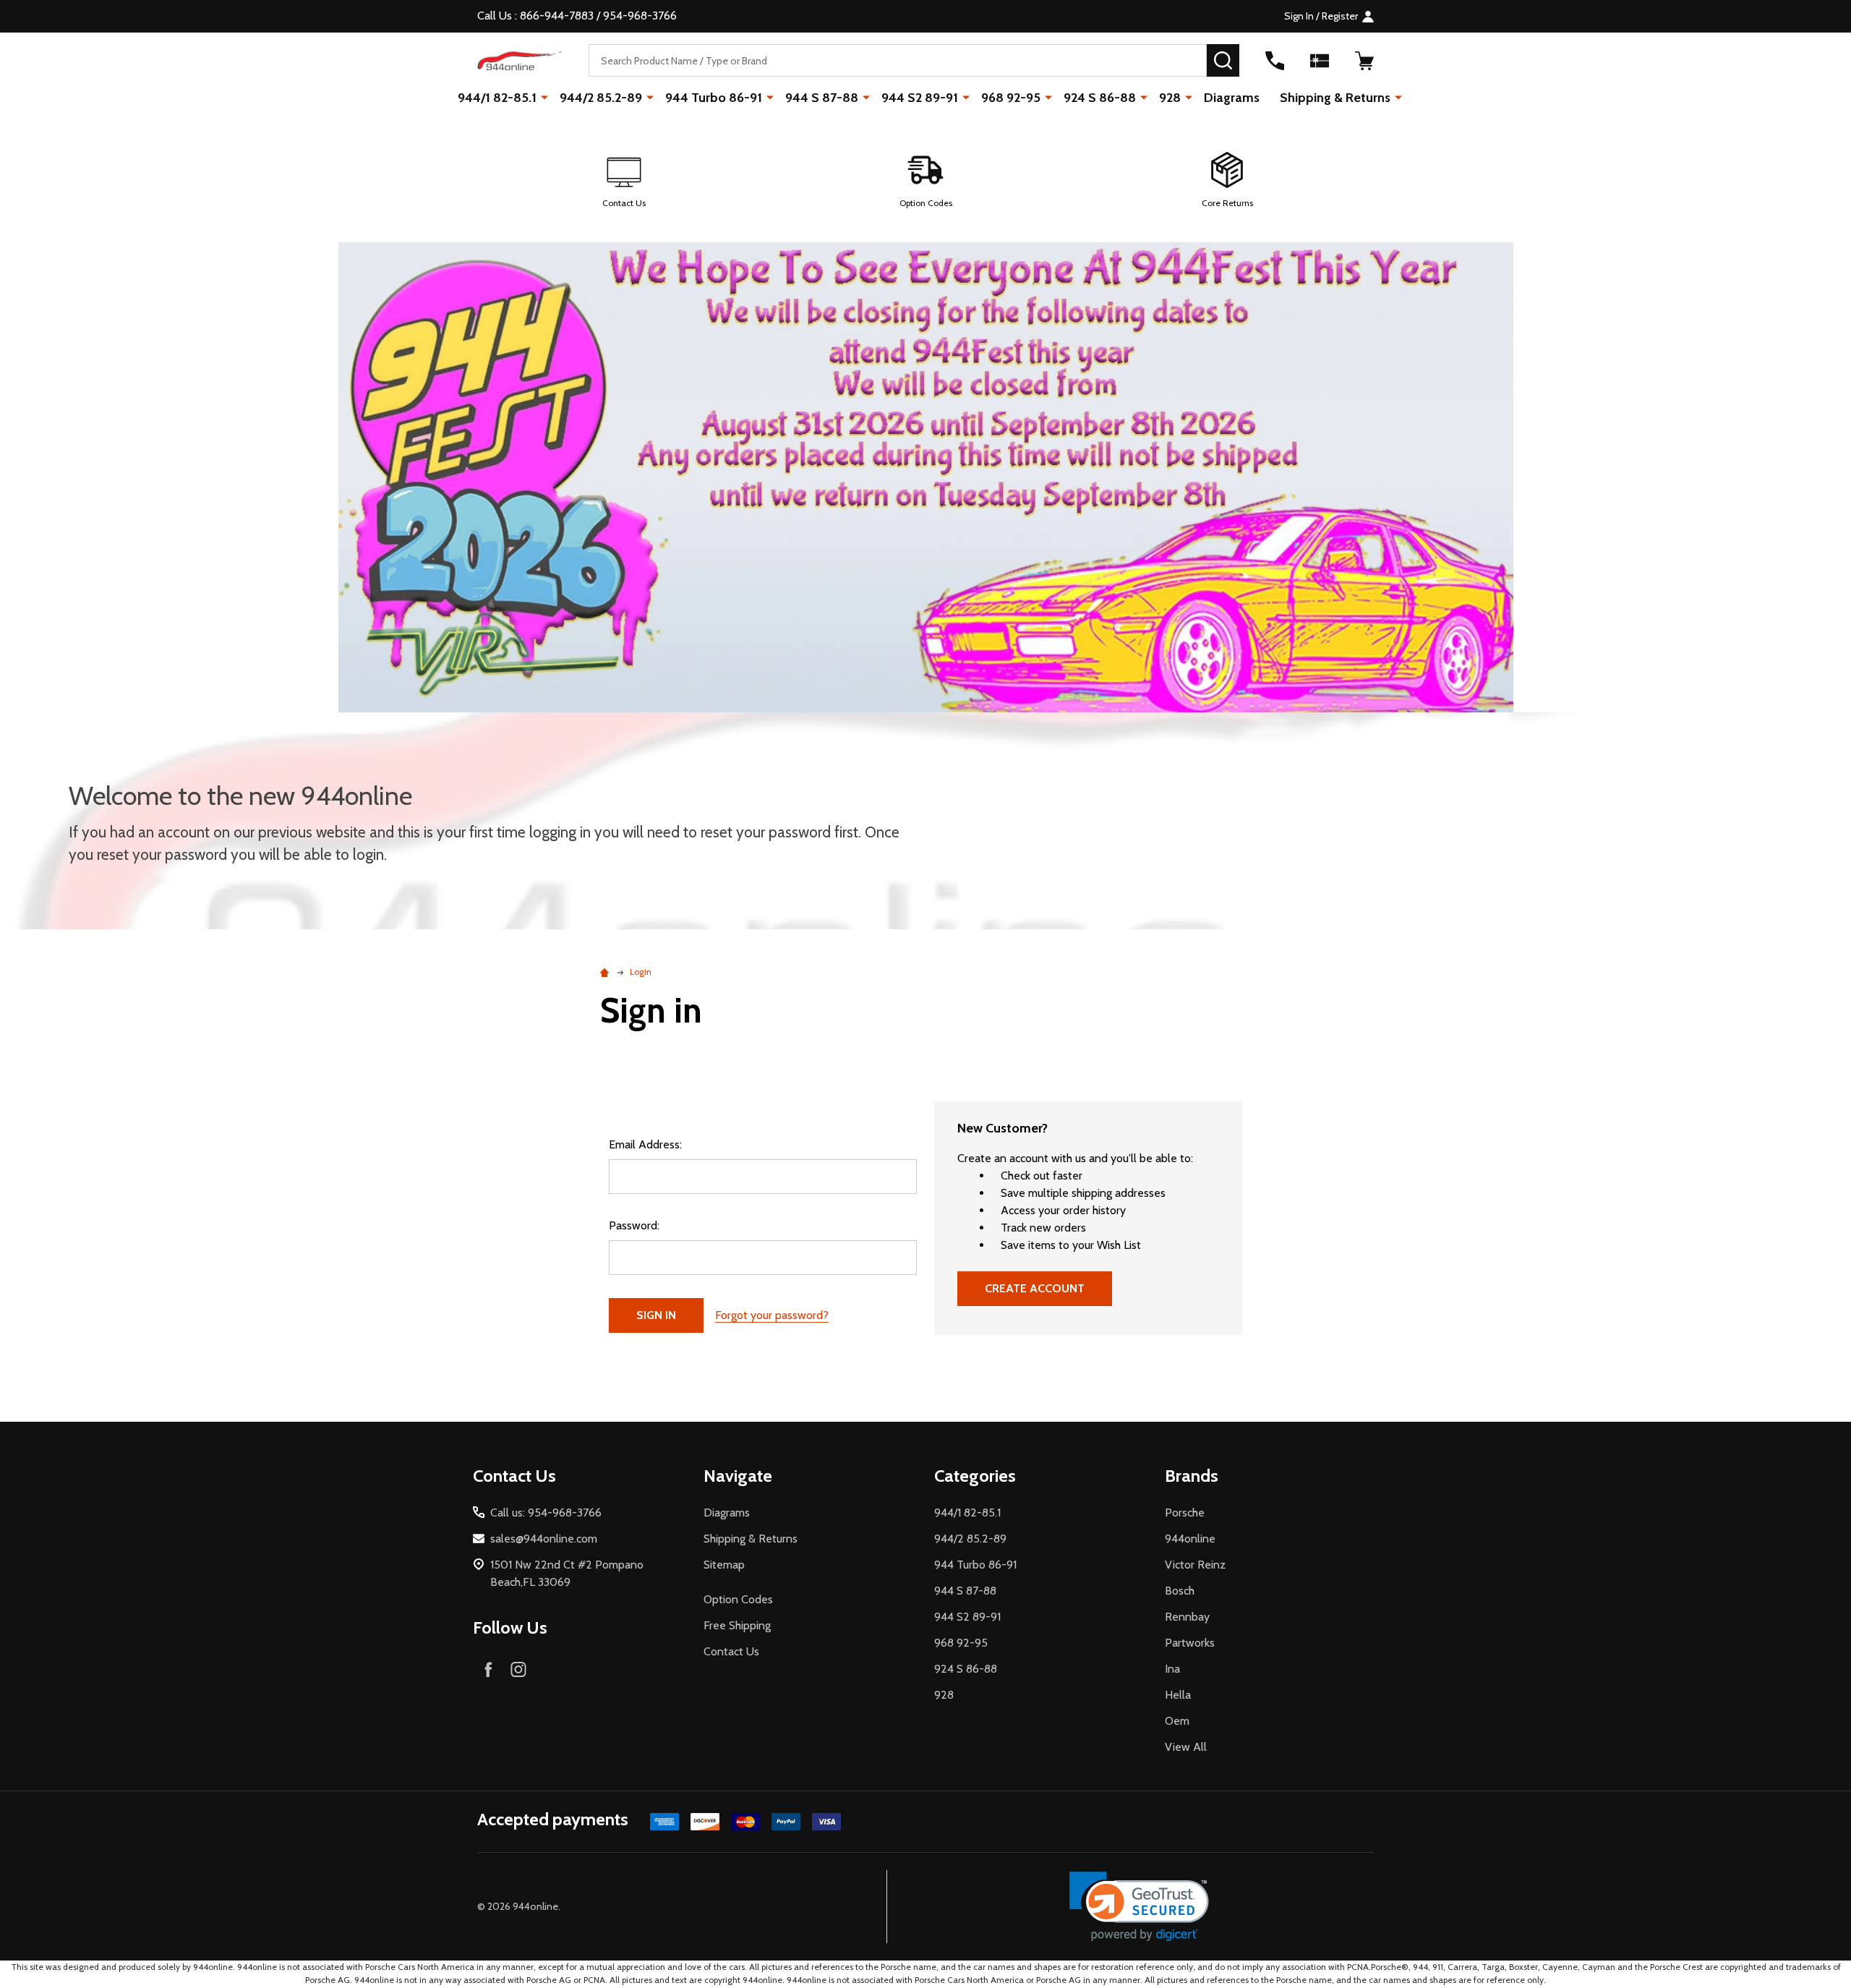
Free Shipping (737, 1625)
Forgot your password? (772, 1315)
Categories (975, 1476)
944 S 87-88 (822, 98)
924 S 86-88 (1100, 98)
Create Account (1035, 1288)
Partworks (1190, 1643)
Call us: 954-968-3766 (546, 1513)
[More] (544, 97)
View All (1186, 1747)
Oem (1177, 1721)
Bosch (1180, 1591)
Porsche (1185, 1513)
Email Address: (645, 1144)
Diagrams (1232, 98)
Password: (634, 1225)
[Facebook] (488, 1669)
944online (1190, 1539)
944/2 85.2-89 (601, 98)
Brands (1192, 1476)
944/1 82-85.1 (497, 98)
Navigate (738, 1476)
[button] (624, 181)
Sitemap (724, 1565)
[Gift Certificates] (1320, 61)
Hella (1178, 1695)
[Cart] (1364, 61)
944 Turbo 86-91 (714, 98)
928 (1170, 98)
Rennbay (1187, 1617)
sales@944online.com (544, 1539)
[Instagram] (518, 1669)
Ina (1172, 1669)
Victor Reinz (1195, 1565)
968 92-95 (1011, 98)
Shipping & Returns (1335, 98)
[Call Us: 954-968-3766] (1275, 61)
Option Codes (738, 1599)
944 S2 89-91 (920, 98)
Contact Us (731, 1651)
